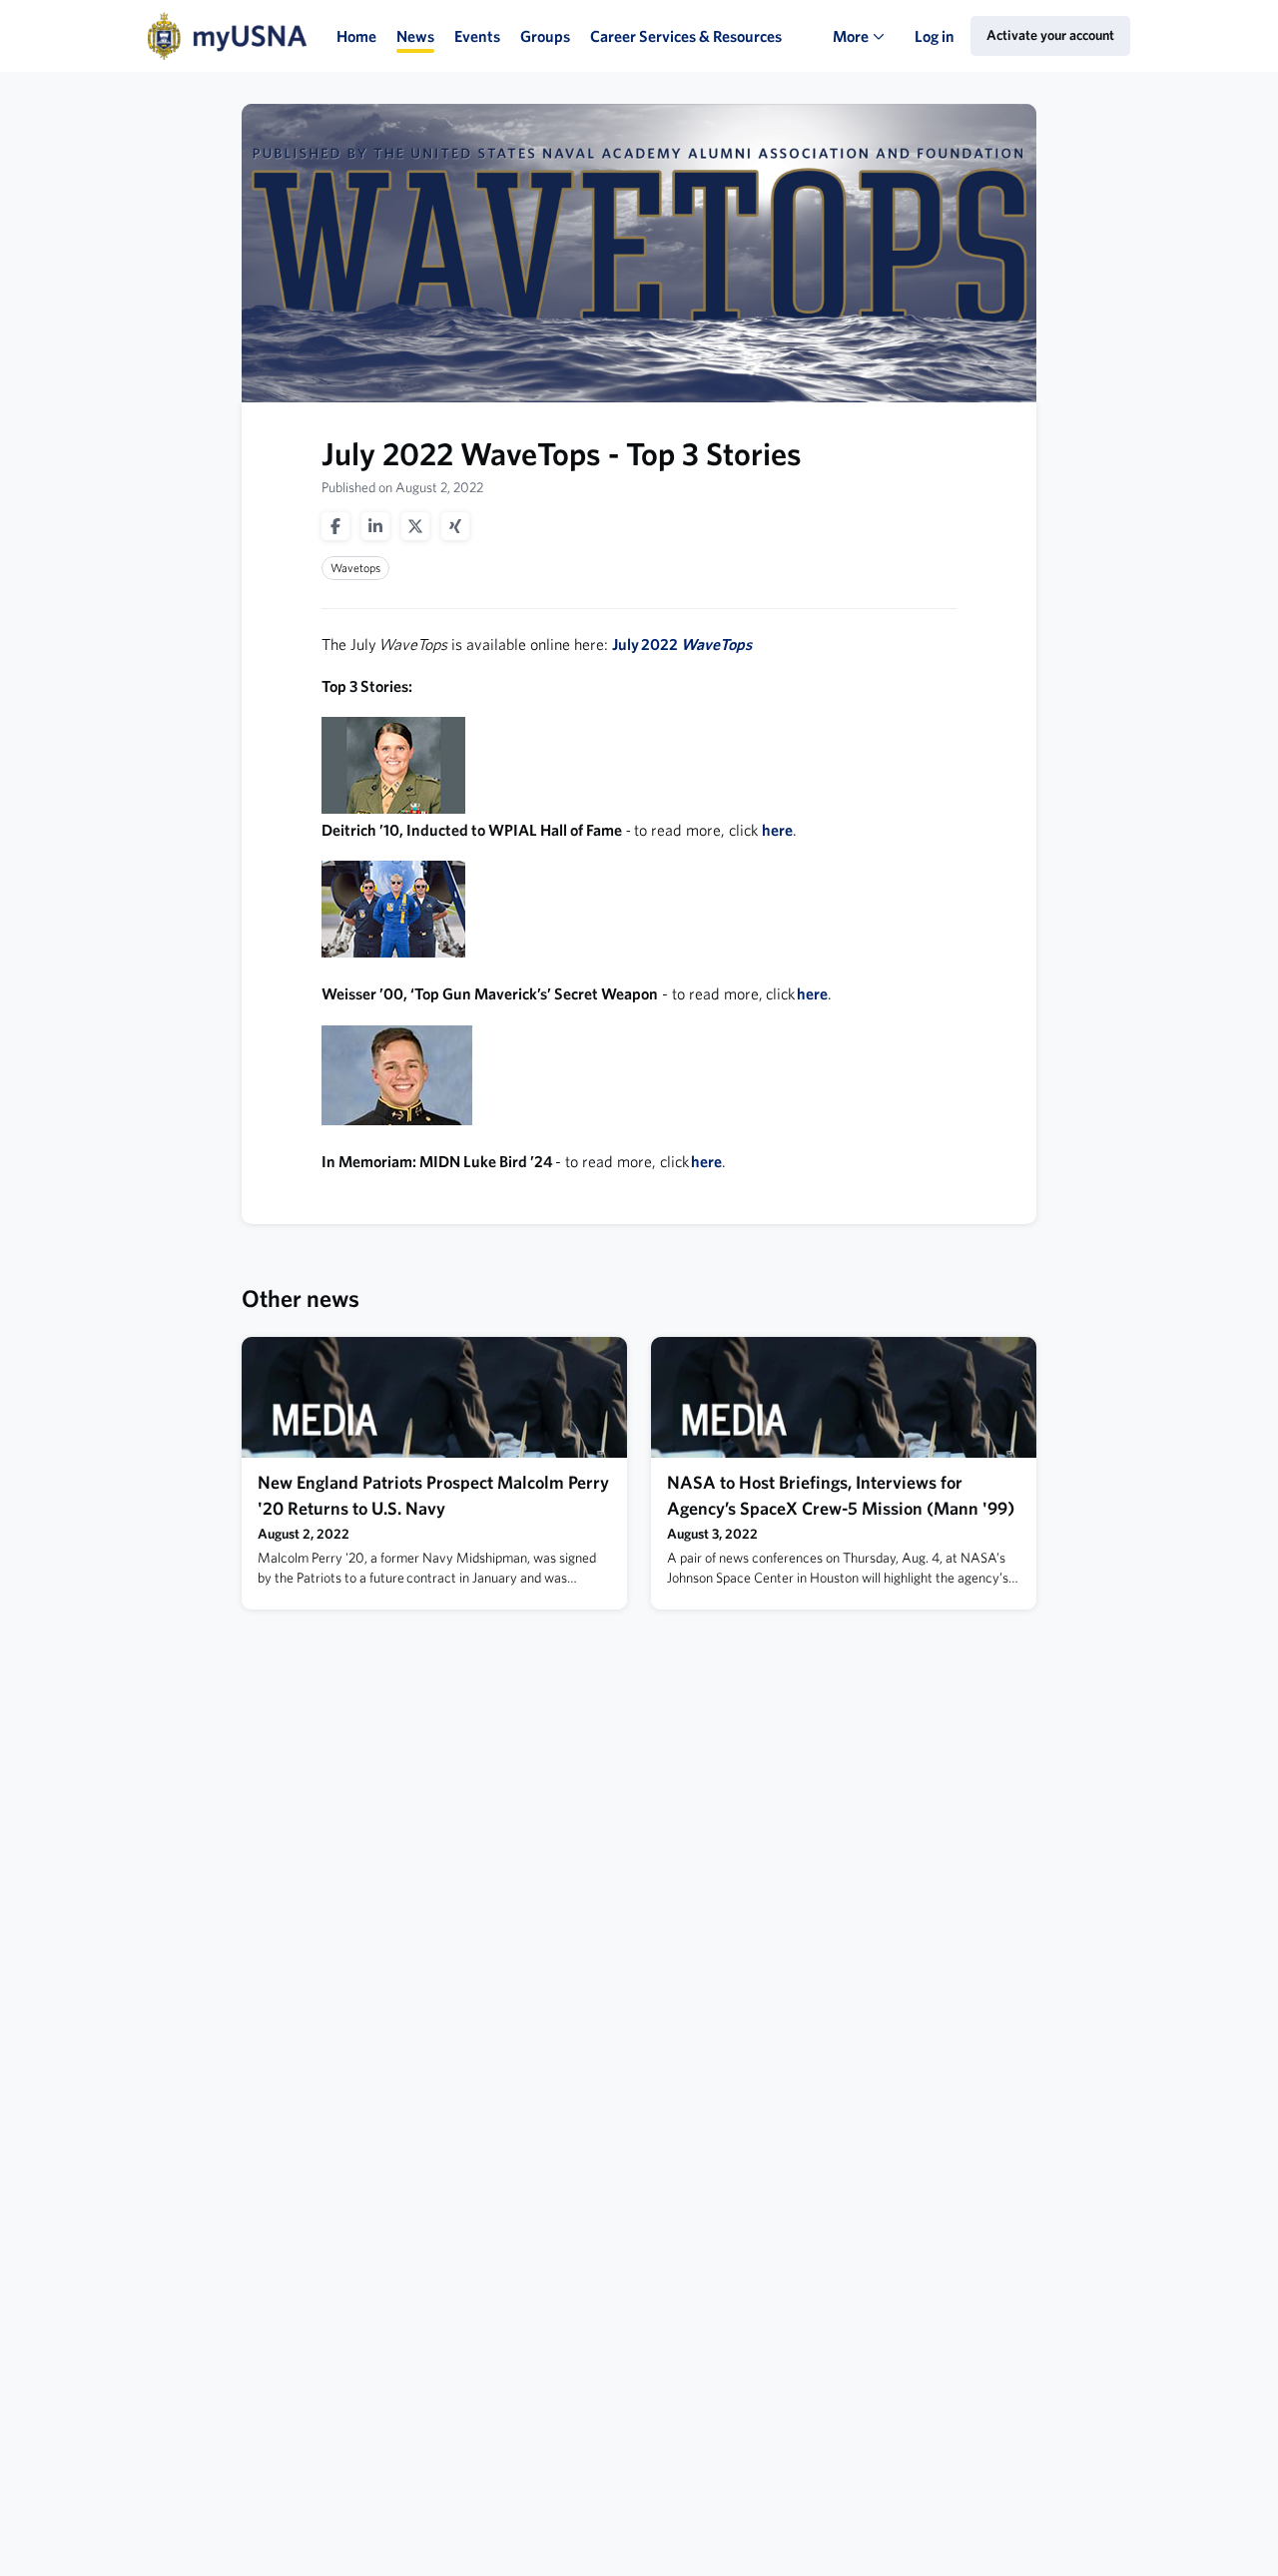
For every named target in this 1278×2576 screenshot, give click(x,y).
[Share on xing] (455, 526)
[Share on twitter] (415, 526)
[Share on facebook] (335, 526)
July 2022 (682, 644)
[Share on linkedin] (375, 526)
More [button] (863, 49)
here (777, 830)
